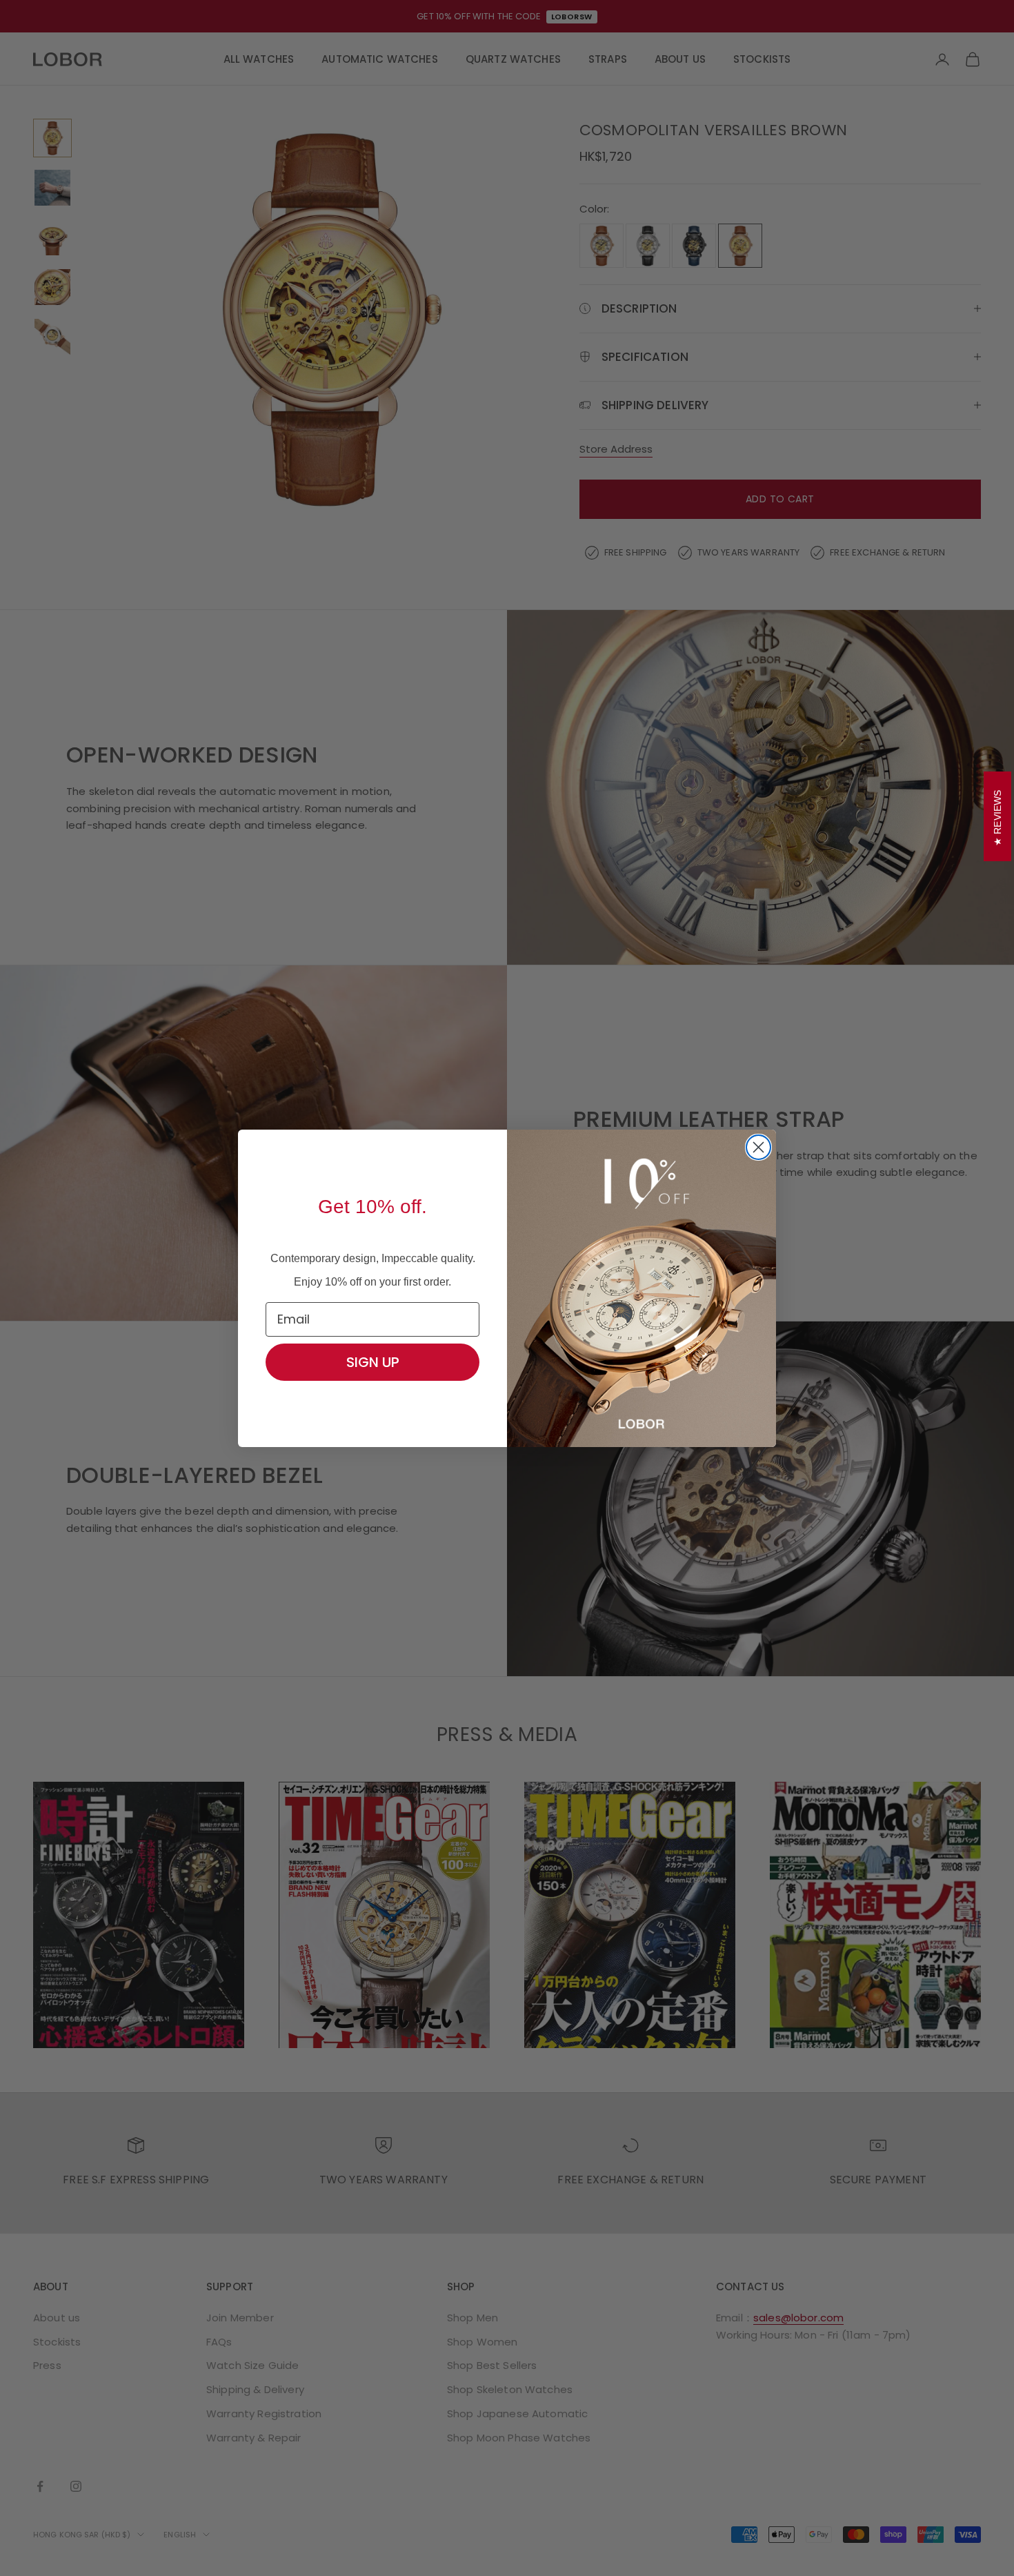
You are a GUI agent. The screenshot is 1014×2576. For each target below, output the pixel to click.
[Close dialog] (758, 1147)
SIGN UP (373, 1362)
